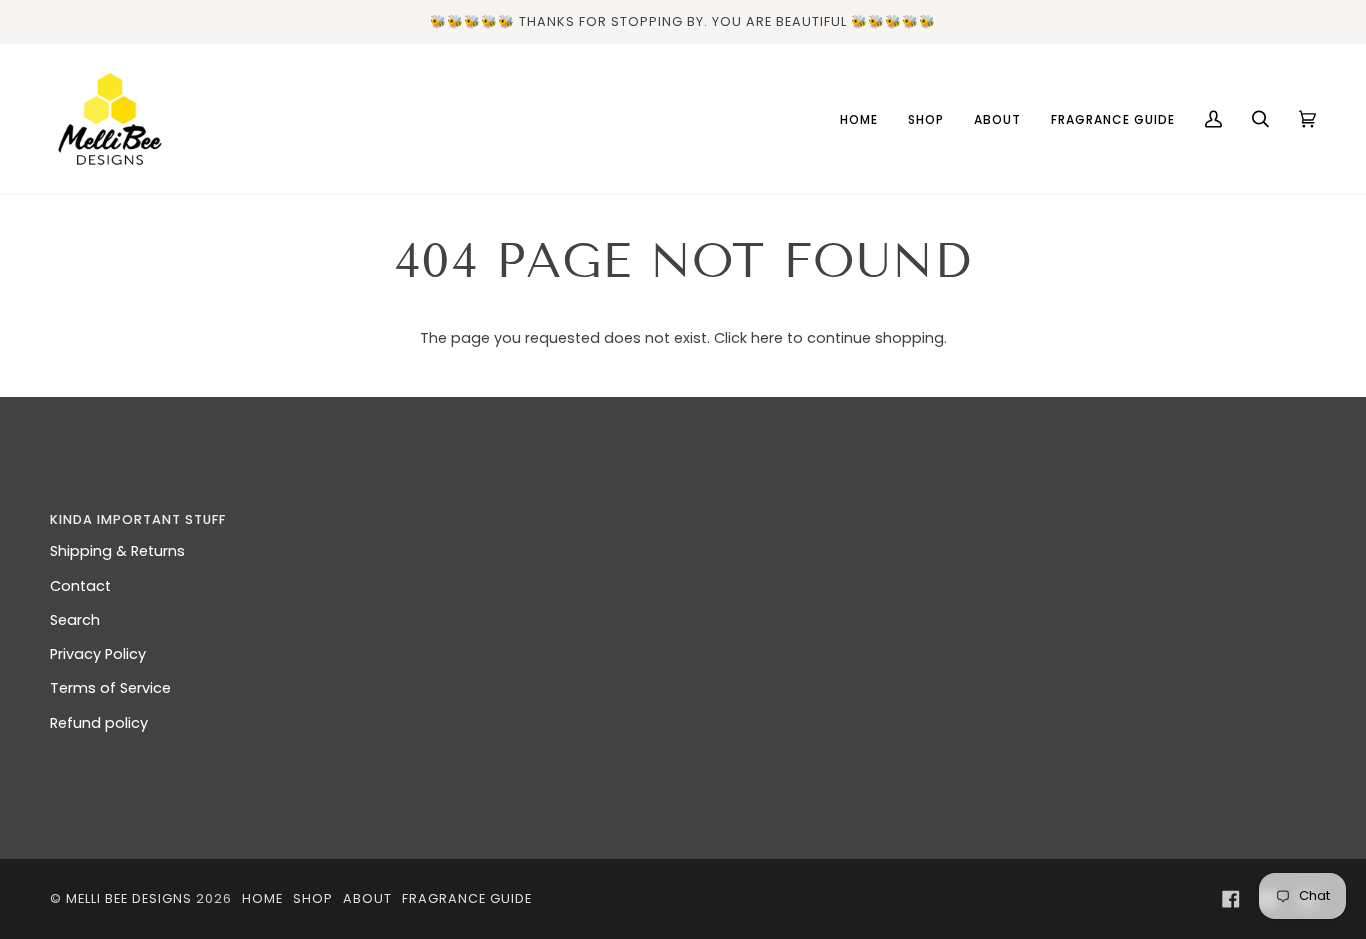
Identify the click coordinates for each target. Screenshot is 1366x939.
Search (75, 620)
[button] (1005, 515)
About (367, 898)
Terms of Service (110, 688)
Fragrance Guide (467, 898)
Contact (80, 586)
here (767, 338)
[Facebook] (1231, 899)
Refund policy (99, 723)
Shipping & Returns (117, 551)
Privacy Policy (98, 654)
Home (262, 898)
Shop (313, 898)
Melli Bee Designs (129, 898)
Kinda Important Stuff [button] (138, 519)
